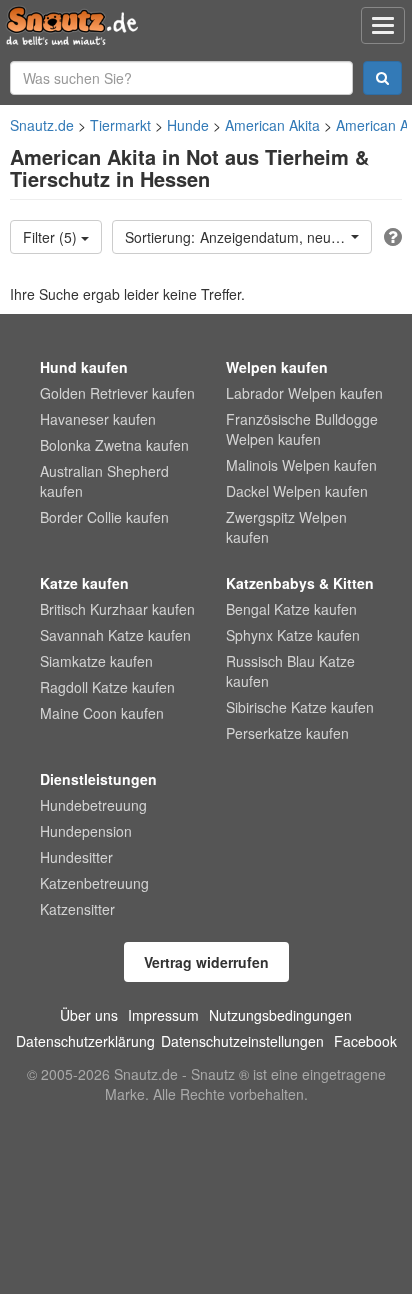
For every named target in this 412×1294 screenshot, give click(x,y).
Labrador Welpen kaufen (304, 393)
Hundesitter (76, 857)
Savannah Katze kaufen (115, 635)
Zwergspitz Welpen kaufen (286, 527)
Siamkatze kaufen (96, 661)
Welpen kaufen (277, 367)
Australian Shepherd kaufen (104, 481)
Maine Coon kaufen (102, 713)
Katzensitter (77, 909)
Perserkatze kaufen (287, 733)
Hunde (188, 125)
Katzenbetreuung (94, 883)
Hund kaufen (84, 367)
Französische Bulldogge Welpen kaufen (302, 429)
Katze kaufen (84, 583)
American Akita (272, 125)
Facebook (365, 1041)
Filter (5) (52, 237)
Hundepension (86, 831)
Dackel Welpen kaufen (297, 491)
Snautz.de (42, 125)
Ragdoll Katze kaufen (107, 687)
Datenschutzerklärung (85, 1041)
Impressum (163, 1015)
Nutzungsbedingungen (280, 1015)
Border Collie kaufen (104, 517)
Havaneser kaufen (98, 419)
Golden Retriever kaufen (117, 393)
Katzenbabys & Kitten (300, 583)
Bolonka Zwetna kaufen (114, 445)
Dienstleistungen (98, 779)
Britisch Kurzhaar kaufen (117, 609)
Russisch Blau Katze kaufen (290, 671)
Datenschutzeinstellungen (242, 1041)
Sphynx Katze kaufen (293, 635)
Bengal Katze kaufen (291, 609)
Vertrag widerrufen (206, 962)
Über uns (89, 1015)
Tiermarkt (120, 125)
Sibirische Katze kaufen (300, 707)
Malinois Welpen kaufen (301, 465)
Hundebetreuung (93, 805)
